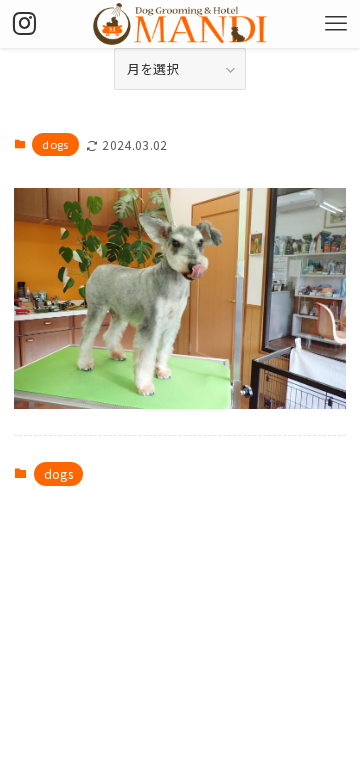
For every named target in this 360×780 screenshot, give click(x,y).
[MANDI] (180, 24)
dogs (55, 144)
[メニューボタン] (336, 24)
